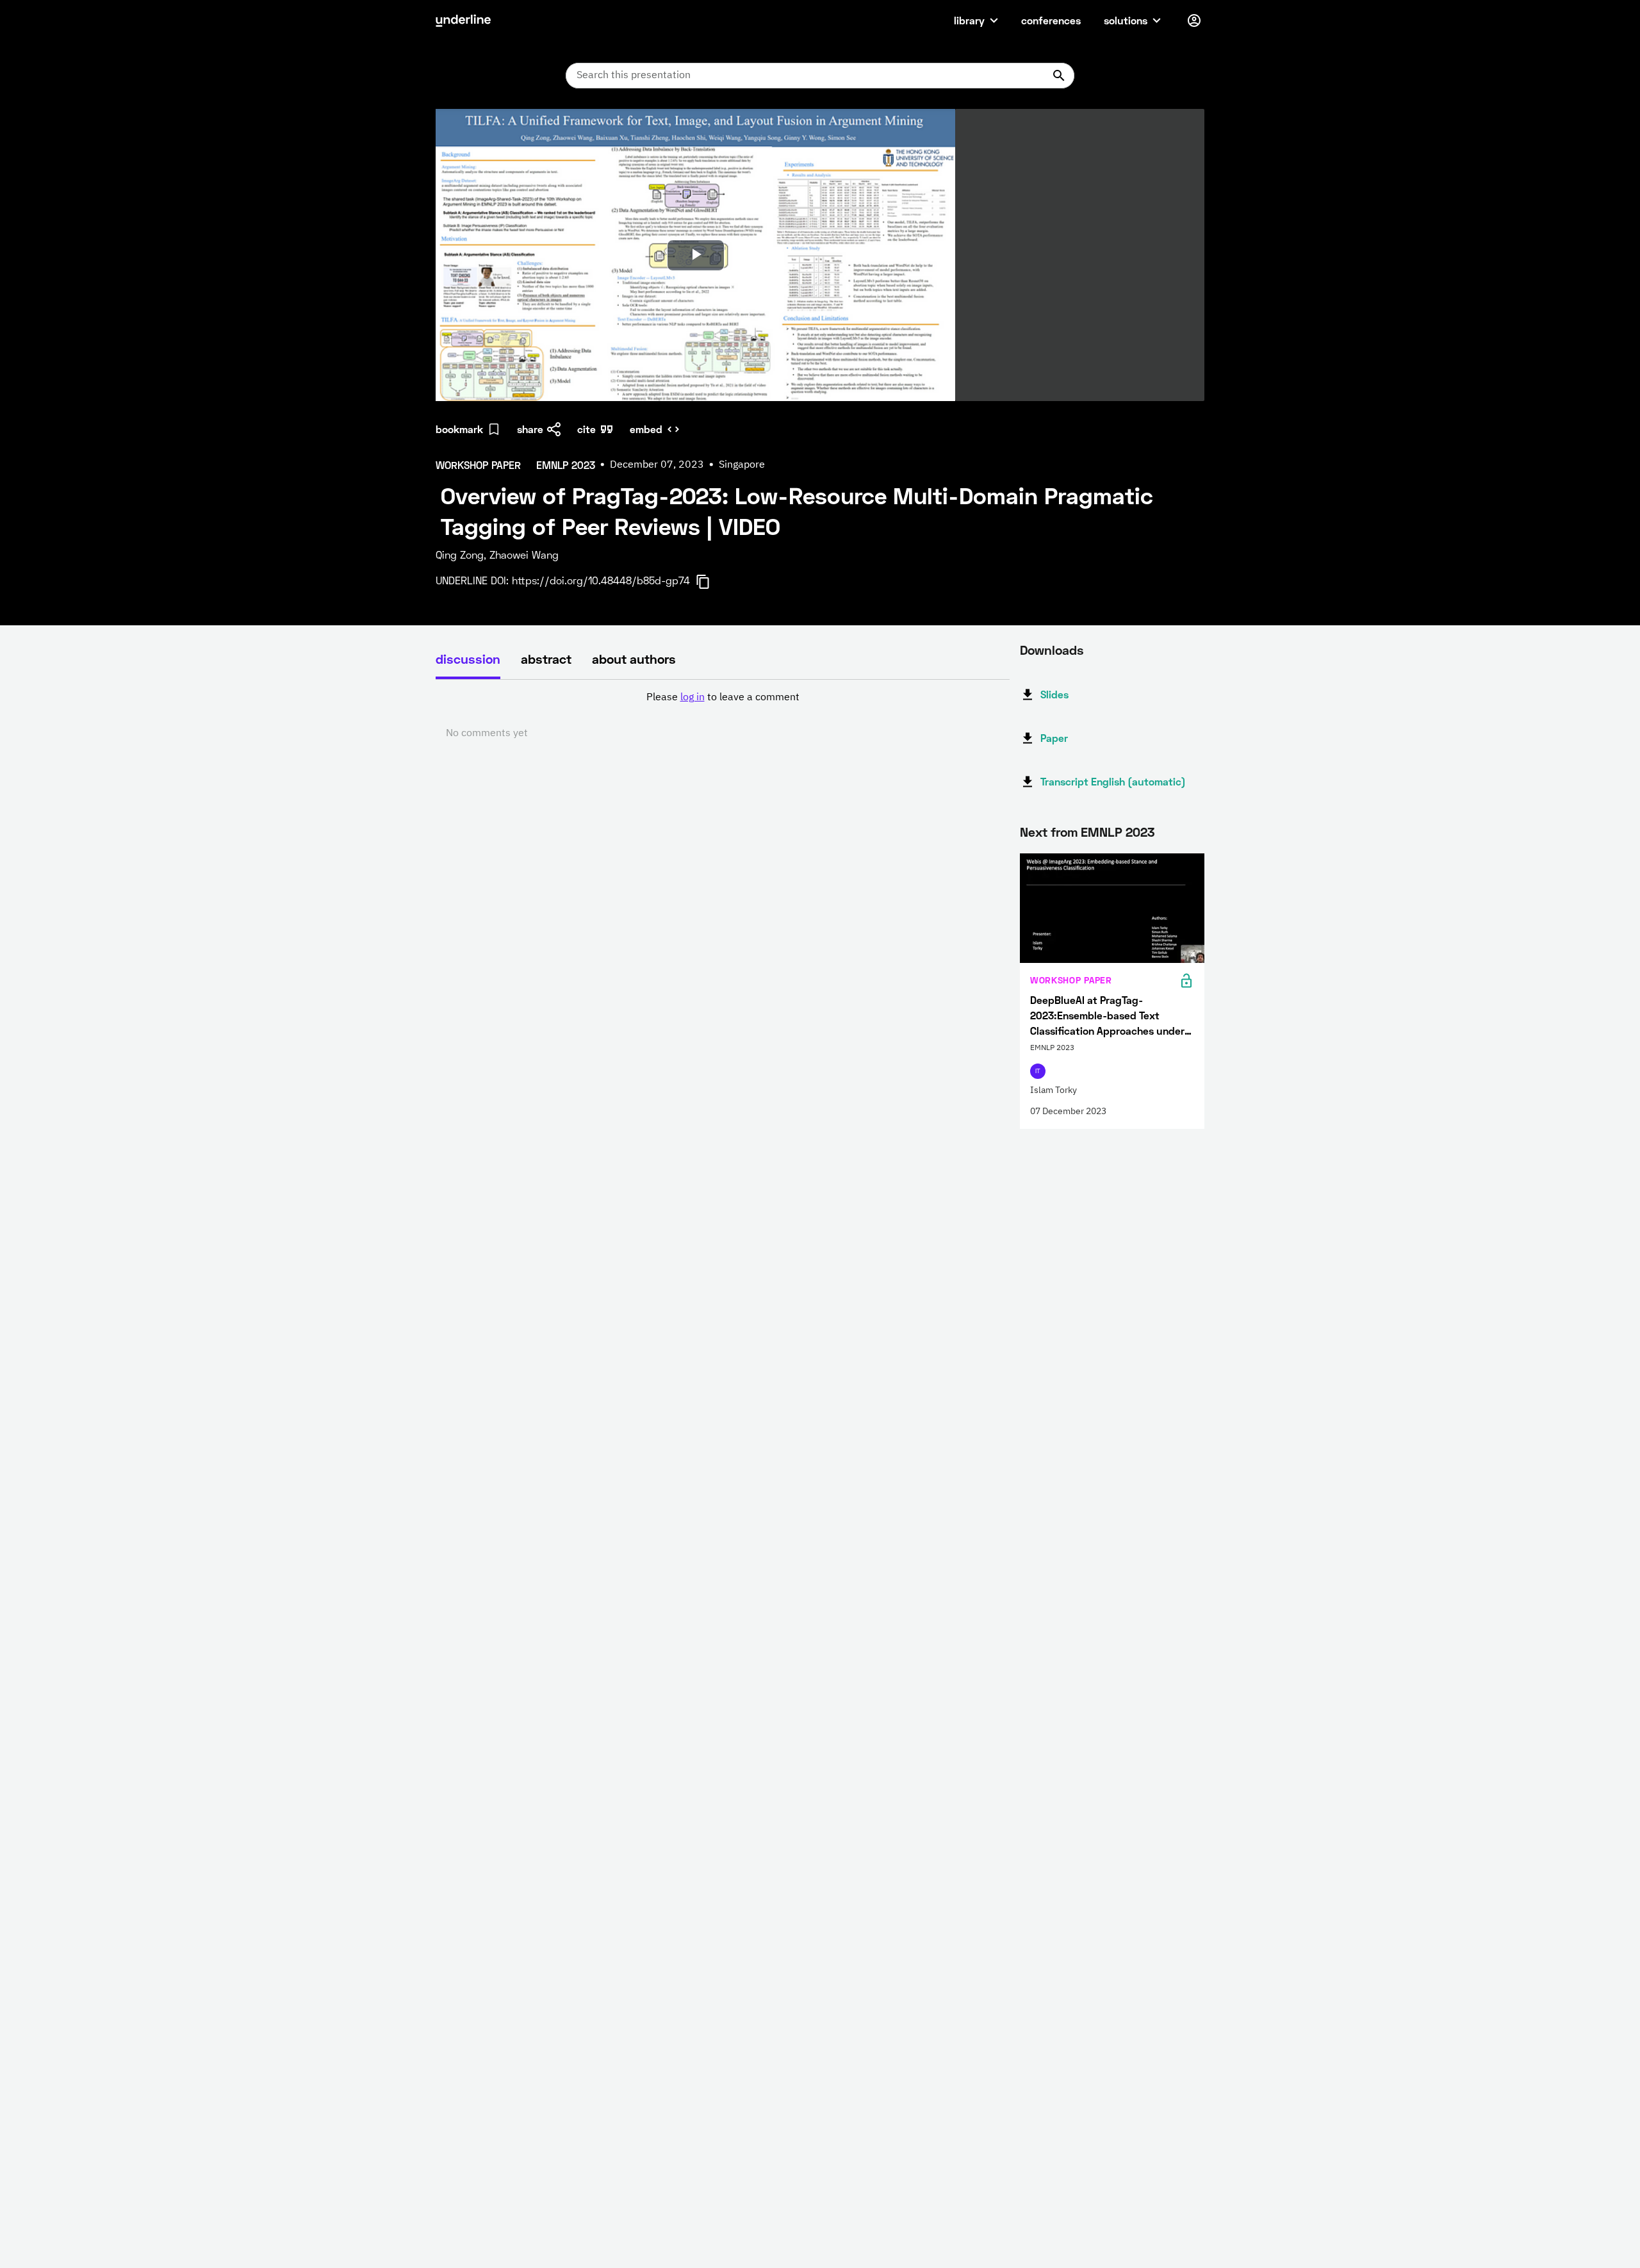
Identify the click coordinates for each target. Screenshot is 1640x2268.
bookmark (459, 429)
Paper (1054, 738)
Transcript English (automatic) (1113, 781)
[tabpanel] (723, 716)
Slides (1054, 694)
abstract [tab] (546, 659)
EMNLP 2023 (1118, 832)
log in (693, 698)
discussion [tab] (468, 659)
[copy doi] (710, 582)
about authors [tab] (634, 659)
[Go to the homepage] (463, 21)
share (530, 429)
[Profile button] (1194, 21)
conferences (1051, 20)
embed (646, 429)
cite (586, 429)
